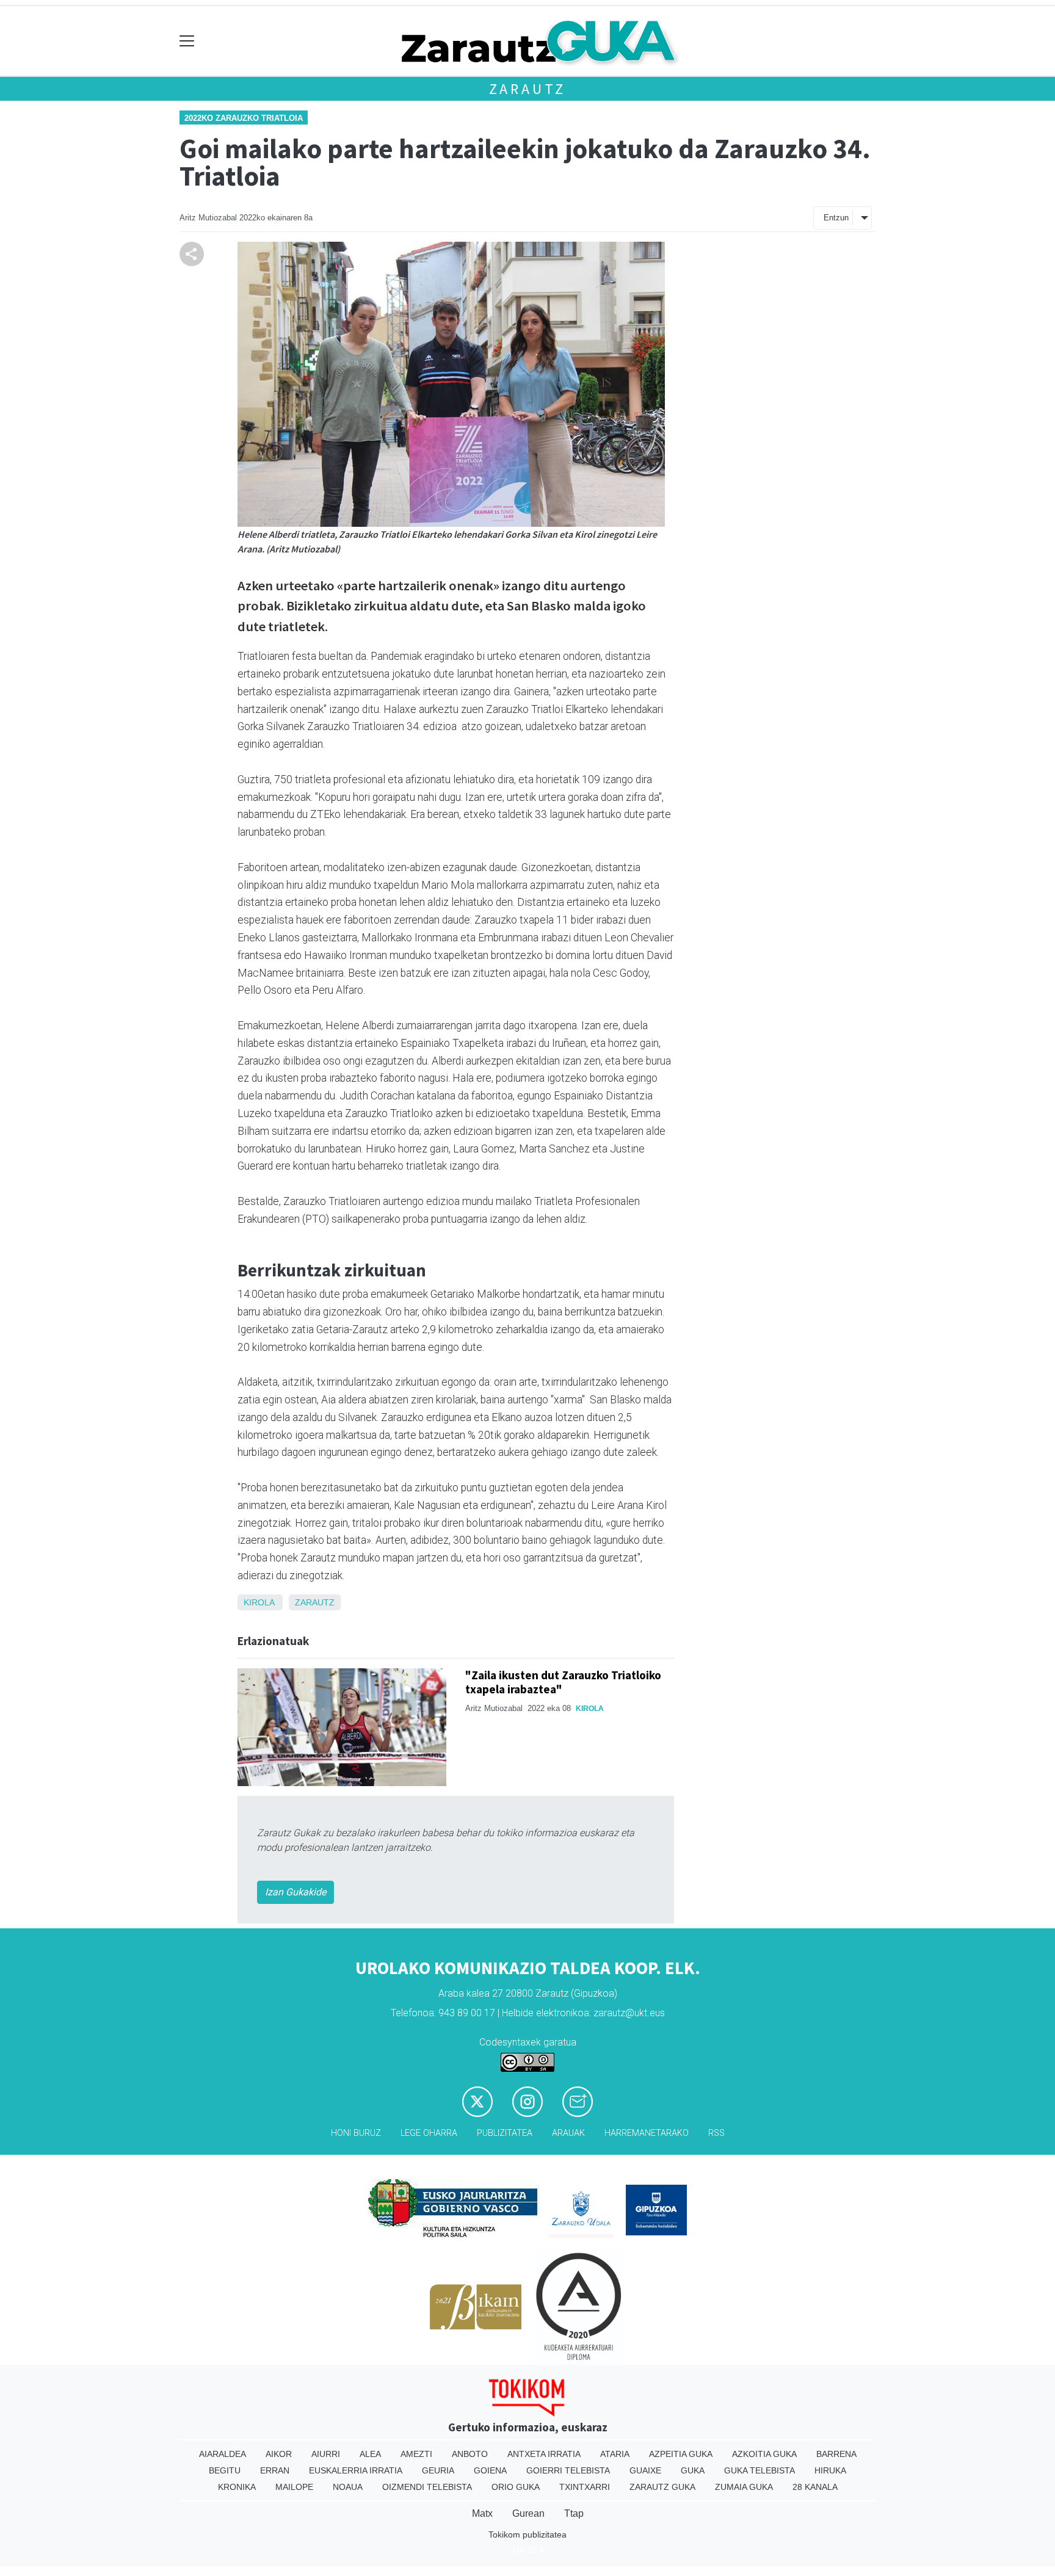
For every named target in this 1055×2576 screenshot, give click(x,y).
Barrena (836, 2454)
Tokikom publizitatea (527, 2534)
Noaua (348, 2487)
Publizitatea (505, 2133)
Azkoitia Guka (764, 2454)
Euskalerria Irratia (356, 2470)
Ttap (574, 2513)
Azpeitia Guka (681, 2454)
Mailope (294, 2487)
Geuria (438, 2470)
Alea (370, 2454)
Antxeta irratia (544, 2454)
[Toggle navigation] (187, 41)
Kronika (237, 2487)
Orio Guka (516, 2487)
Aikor (279, 2454)
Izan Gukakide (295, 1892)
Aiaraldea (223, 2454)
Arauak (568, 2133)
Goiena (490, 2470)
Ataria (615, 2454)
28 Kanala (815, 2487)
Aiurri (326, 2454)
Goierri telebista (568, 2470)
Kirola (259, 1602)
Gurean (528, 2513)
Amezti (416, 2454)
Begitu (225, 2470)
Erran (275, 2470)
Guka (693, 2470)
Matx (482, 2513)
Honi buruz (356, 2133)
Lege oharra (429, 2133)
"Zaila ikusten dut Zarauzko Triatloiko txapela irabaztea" (563, 1682)
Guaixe (645, 2470)
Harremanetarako (647, 2133)
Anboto (470, 2454)
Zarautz (528, 89)
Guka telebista (760, 2470)
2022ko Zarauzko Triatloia (244, 118)
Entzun (836, 218)
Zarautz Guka (662, 2487)
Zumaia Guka (744, 2487)
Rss (716, 2133)
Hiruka (830, 2470)
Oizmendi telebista (427, 2487)
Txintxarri (585, 2487)
